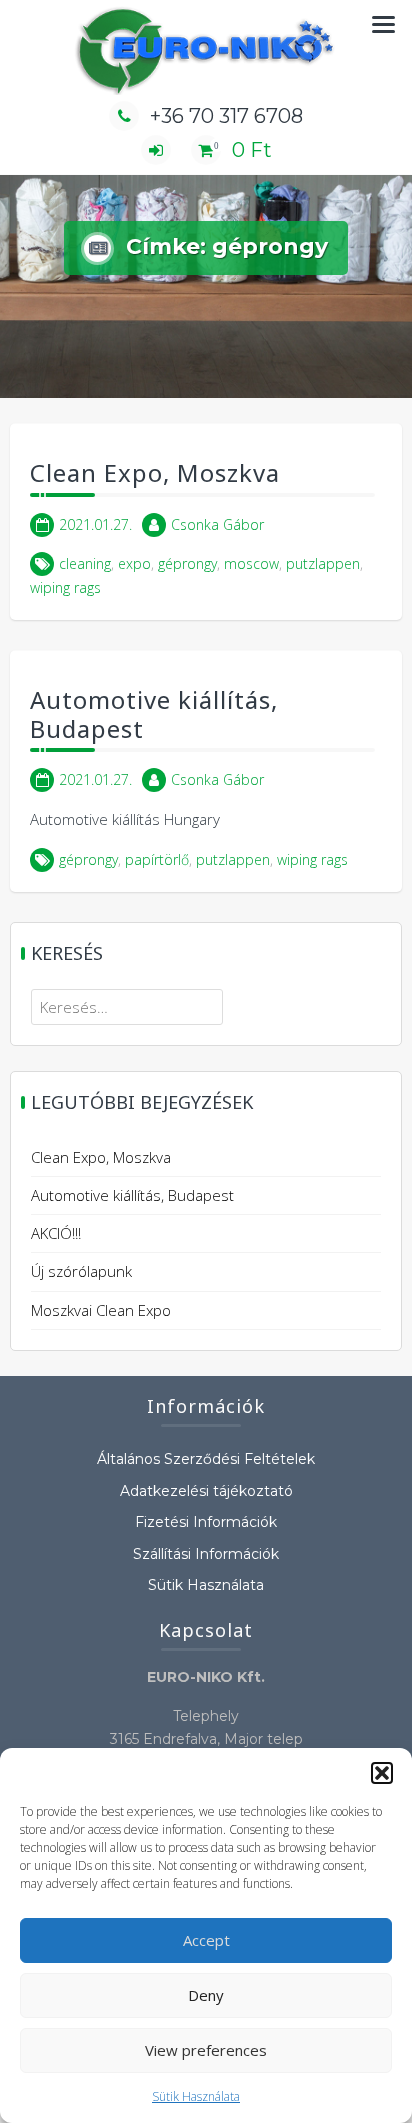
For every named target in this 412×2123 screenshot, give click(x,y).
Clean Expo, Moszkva (155, 472)
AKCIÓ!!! (56, 1233)
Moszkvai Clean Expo (101, 1310)
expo (134, 563)
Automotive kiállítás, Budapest (154, 714)
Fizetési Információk (206, 1522)
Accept (206, 1940)
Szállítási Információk (206, 1554)
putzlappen (323, 563)
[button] (382, 1773)
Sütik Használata (196, 2096)
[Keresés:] (127, 1007)
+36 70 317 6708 (226, 116)
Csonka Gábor (217, 524)
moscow (251, 563)
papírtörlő (157, 859)
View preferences (206, 2050)
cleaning (85, 563)
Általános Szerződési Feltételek (206, 1459)
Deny (206, 1995)
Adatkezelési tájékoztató (206, 1491)
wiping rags (65, 587)
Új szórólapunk (81, 1271)
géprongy (187, 563)
